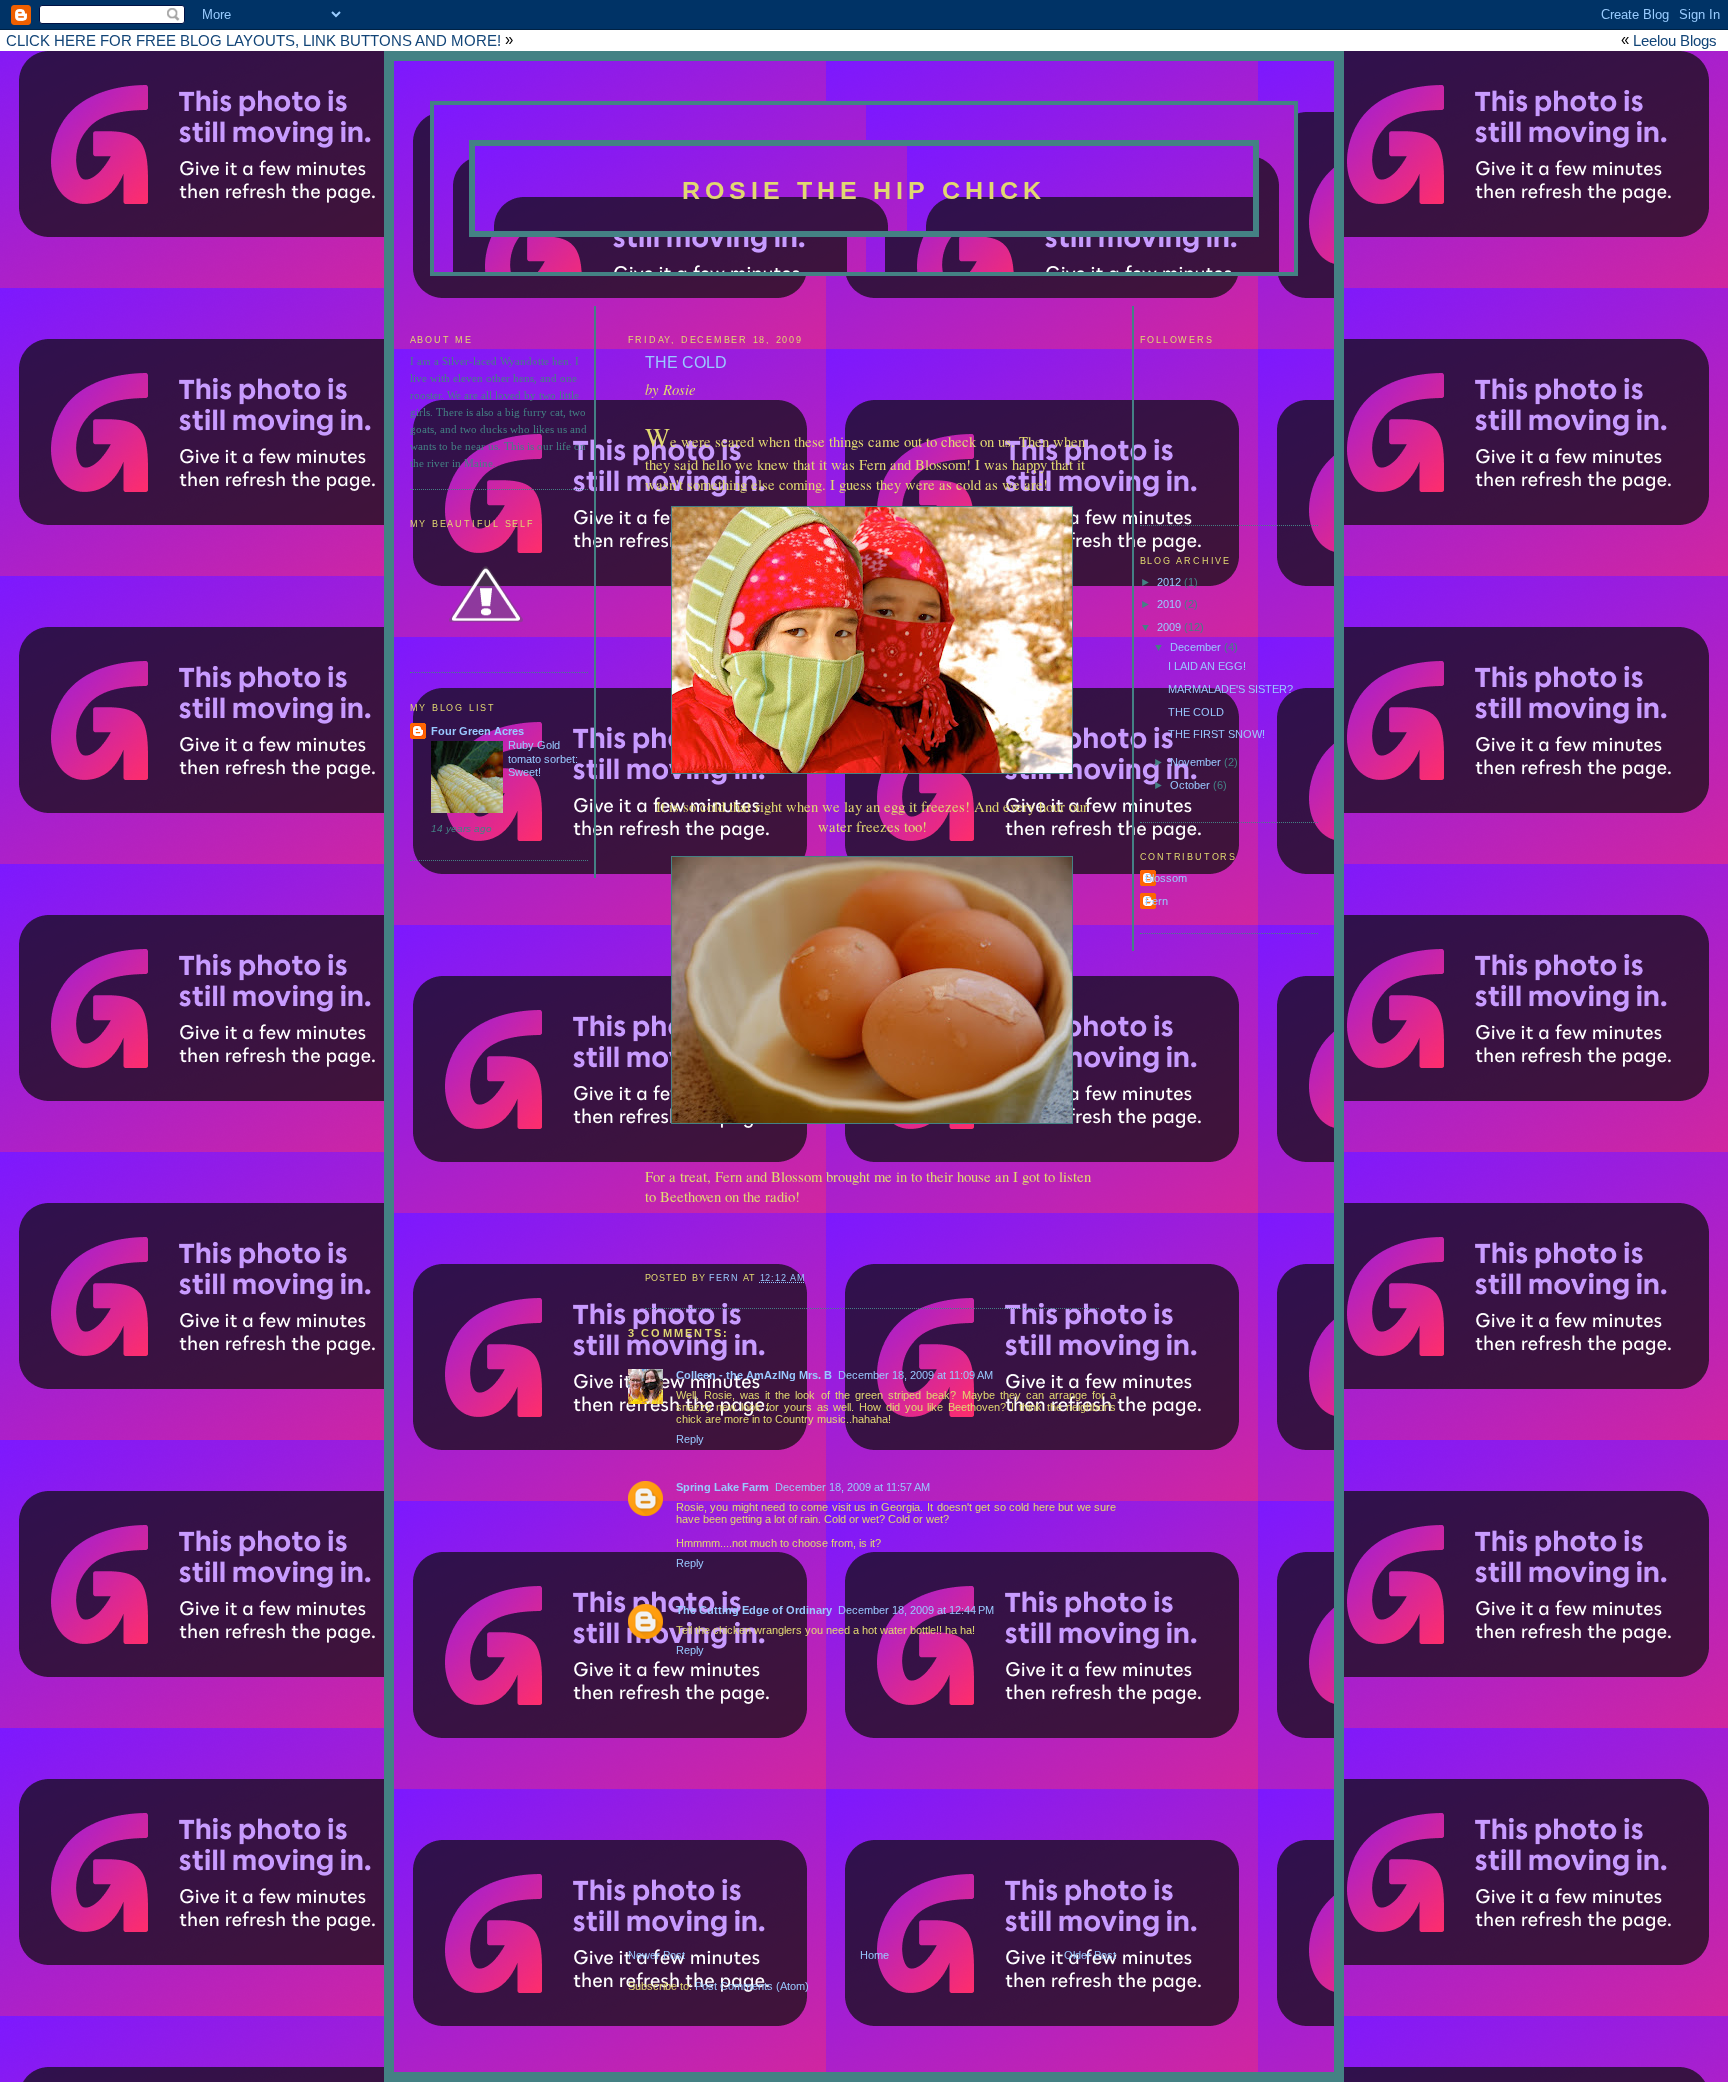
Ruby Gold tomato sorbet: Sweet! (543, 759)
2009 (1170, 627)
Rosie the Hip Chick (864, 190)
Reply (690, 1439)
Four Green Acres (477, 731)
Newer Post (656, 1955)
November (1197, 762)
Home (874, 1955)
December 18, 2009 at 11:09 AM (915, 1375)
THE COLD (1196, 712)
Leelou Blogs (1675, 40)
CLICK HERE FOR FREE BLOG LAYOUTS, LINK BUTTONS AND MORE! (253, 40)
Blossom (1166, 878)
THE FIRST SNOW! (1216, 734)
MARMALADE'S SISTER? (1230, 689)
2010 (1170, 604)
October (1191, 785)
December (1197, 647)
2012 (1170, 582)
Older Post (1090, 1955)
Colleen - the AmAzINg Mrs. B (754, 1375)
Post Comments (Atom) (752, 1986)
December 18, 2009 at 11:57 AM (852, 1487)
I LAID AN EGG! (1207, 666)
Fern (1156, 901)
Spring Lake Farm (722, 1487)
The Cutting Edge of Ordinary (754, 1610)
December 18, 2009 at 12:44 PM (916, 1610)
